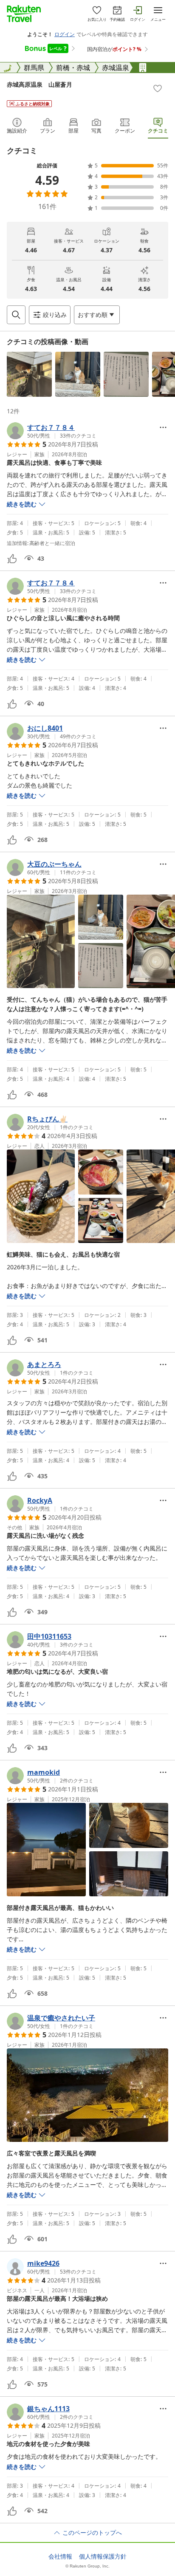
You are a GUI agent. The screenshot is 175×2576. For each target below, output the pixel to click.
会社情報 (60, 2556)
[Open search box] (16, 315)
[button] (29, 374)
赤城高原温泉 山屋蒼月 (40, 84)
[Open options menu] (163, 427)
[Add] (158, 88)
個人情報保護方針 (103, 2556)
